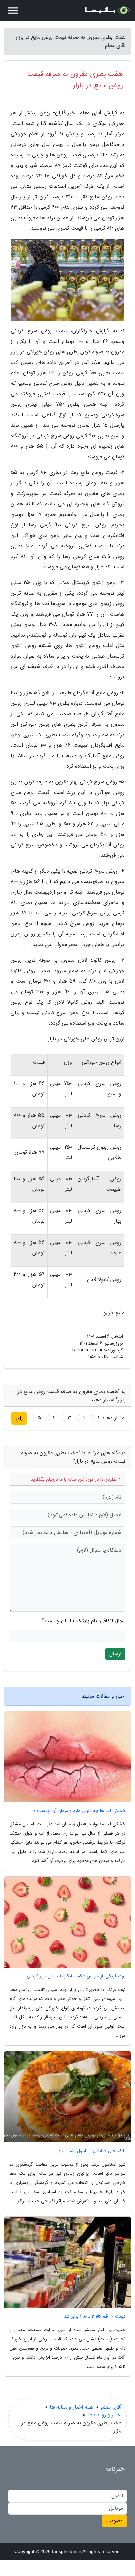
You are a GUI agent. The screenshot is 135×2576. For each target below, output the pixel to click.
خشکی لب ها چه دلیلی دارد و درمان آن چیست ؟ (79, 1811)
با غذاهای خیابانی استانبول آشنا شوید (92, 2151)
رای (19, 1418)
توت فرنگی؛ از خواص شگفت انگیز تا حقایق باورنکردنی (76, 1976)
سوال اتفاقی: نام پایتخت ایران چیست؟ (84, 1621)
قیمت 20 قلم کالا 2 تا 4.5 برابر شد (95, 2317)
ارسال (115, 1654)
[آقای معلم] (107, 10)
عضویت (115, 2521)
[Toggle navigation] (13, 10)
